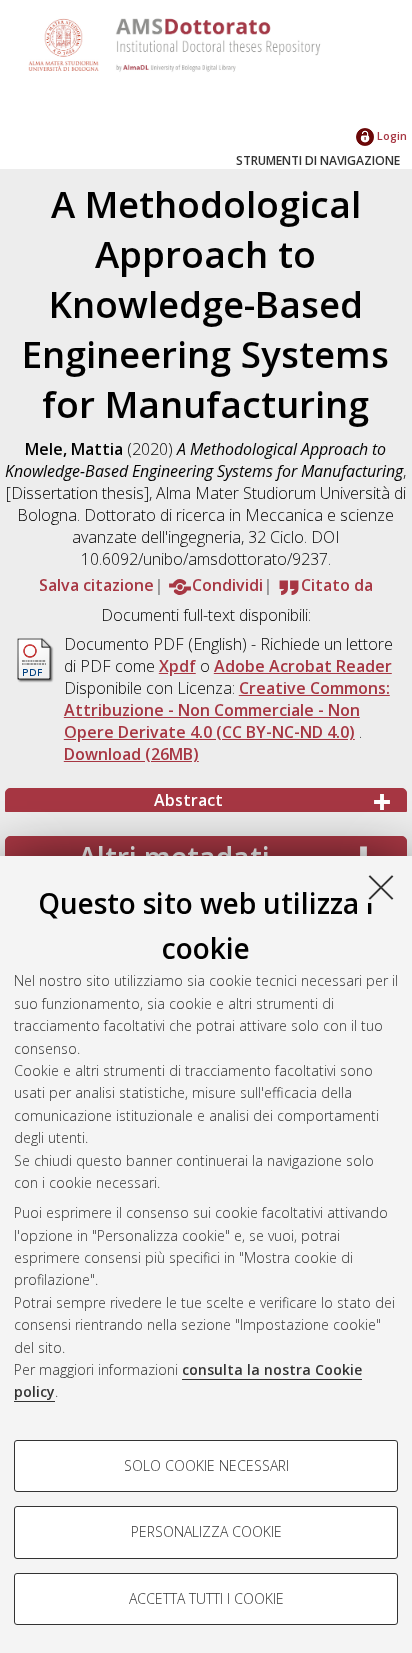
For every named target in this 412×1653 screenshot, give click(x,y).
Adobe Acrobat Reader (303, 666)
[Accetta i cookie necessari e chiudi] (381, 887)
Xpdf (177, 666)
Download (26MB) (131, 754)
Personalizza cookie (206, 1531)
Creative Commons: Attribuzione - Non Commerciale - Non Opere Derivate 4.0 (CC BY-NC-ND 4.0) (227, 710)
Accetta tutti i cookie (206, 1598)
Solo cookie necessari (206, 1465)
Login (390, 135)
